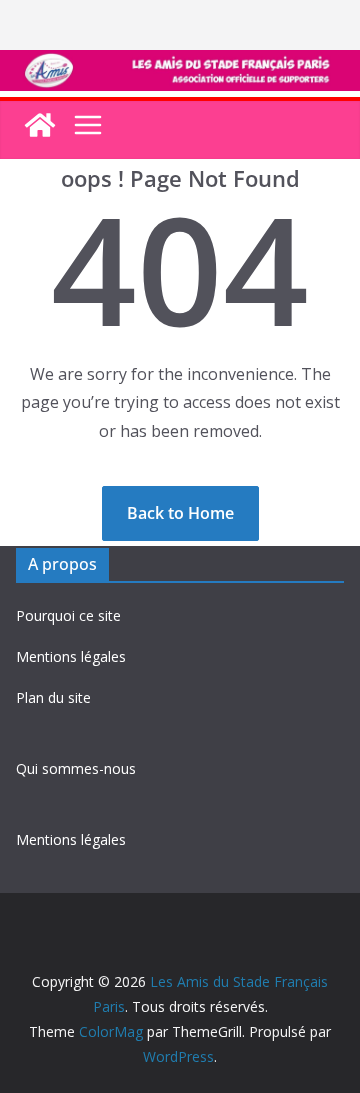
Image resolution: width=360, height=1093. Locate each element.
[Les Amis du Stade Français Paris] (180, 64)
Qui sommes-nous (76, 768)
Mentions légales (71, 656)
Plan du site (53, 697)
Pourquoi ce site (68, 615)
